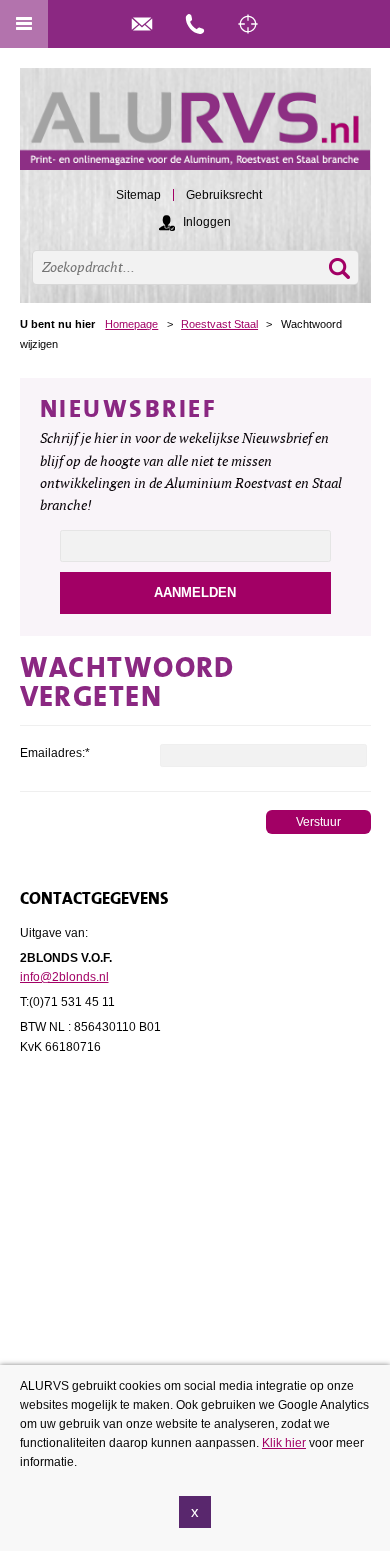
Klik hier (284, 1443)
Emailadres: (55, 753)
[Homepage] (195, 128)
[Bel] (195, 24)
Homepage (131, 324)
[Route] (248, 24)
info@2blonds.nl (64, 977)
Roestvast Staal (219, 324)
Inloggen (207, 222)
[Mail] (142, 24)
